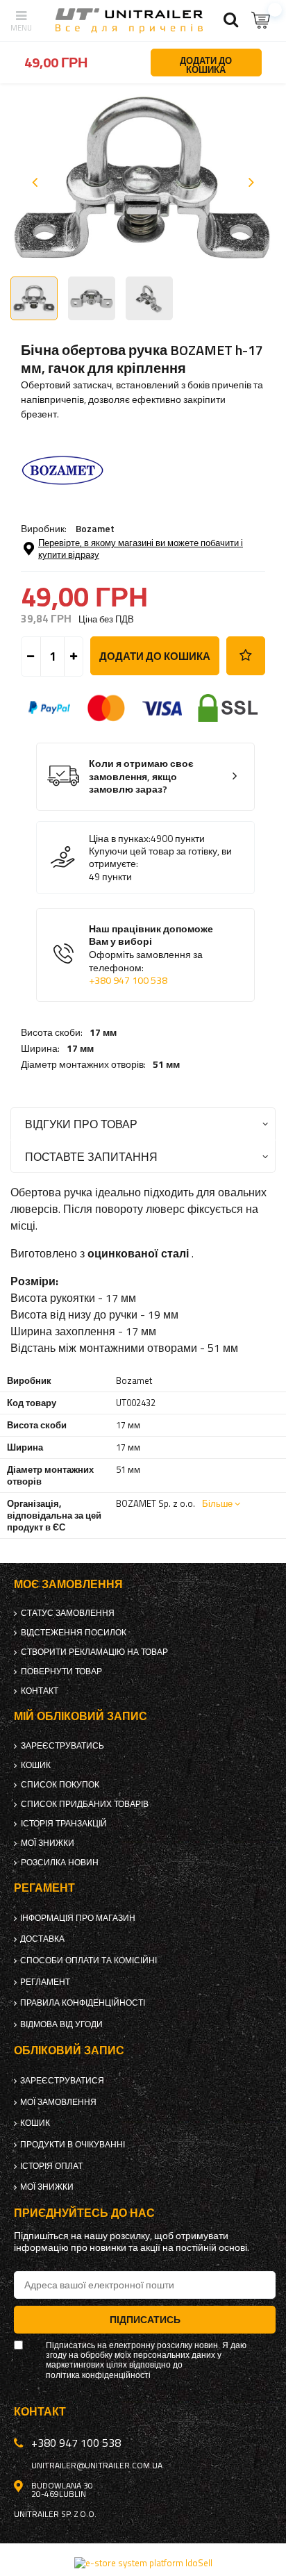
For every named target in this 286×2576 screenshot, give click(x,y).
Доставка (42, 1939)
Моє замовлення (68, 1584)
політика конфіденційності (98, 2375)
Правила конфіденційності (83, 2003)
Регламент (45, 1982)
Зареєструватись (62, 1746)
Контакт (40, 1691)
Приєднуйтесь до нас (84, 2213)
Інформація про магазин (78, 1918)
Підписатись (145, 2319)
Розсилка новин (60, 1863)
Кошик (36, 1765)
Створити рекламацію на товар (94, 1652)
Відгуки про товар (81, 1124)
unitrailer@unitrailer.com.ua (97, 2466)
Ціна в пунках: (120, 839)
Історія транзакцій (64, 1824)
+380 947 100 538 (128, 980)
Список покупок (60, 1785)
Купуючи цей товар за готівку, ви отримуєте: (160, 857)
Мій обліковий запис (81, 1716)
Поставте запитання (91, 1156)
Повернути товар (61, 1671)
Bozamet (95, 528)
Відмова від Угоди (61, 2024)
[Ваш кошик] (262, 20)
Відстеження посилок (74, 1633)
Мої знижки (48, 1843)
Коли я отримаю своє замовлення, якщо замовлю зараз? (141, 777)
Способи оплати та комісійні (89, 1960)
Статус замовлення (68, 1613)
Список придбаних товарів (85, 1804)
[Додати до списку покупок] (246, 656)
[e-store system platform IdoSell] (143, 2563)
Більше (217, 1503)
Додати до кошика (155, 656)
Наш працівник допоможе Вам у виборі (151, 955)
